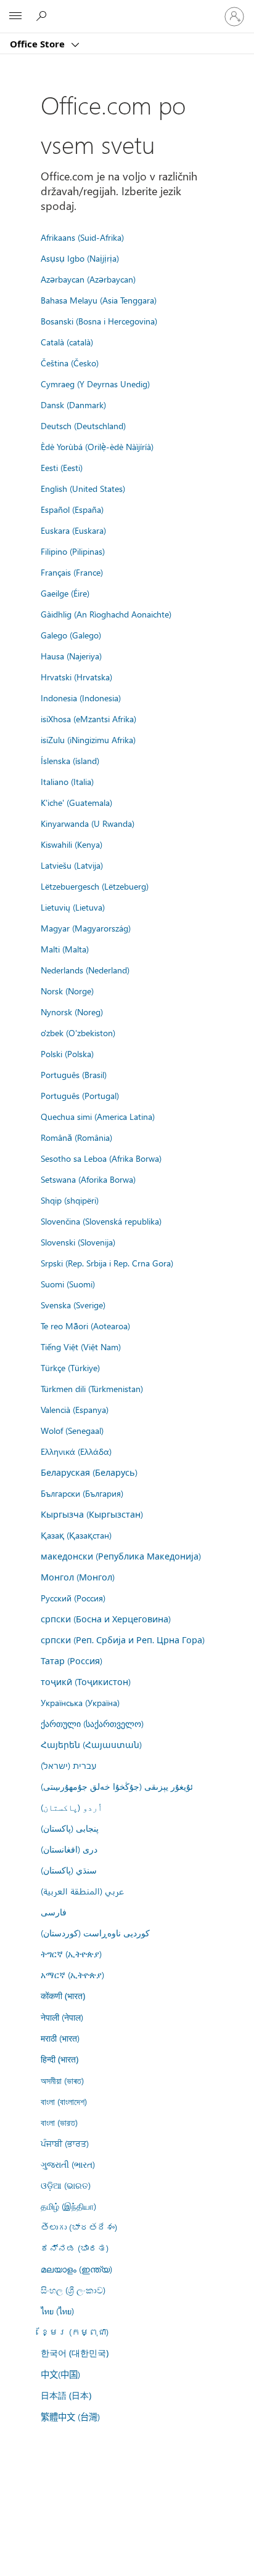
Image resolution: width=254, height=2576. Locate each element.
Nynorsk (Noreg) (72, 1012)
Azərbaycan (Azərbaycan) (88, 279)
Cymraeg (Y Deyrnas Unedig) (95, 384)
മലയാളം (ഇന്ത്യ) (76, 2269)
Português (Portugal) (80, 1095)
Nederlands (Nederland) (85, 970)
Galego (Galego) (71, 635)
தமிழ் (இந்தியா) (68, 2206)
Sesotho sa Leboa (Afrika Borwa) (101, 1158)
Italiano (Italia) (67, 781)
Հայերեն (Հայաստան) (91, 1744)
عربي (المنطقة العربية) (82, 1891)
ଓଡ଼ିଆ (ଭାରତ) (66, 2185)
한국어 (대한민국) (75, 2353)
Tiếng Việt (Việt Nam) (81, 1346)
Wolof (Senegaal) (72, 1430)
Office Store (39, 44)
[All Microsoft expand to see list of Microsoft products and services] (15, 17)
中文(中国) (60, 2374)
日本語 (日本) (66, 2395)
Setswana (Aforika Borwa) (88, 1179)
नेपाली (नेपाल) (62, 2017)
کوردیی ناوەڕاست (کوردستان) (95, 1933)
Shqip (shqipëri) (70, 1200)
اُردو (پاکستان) (72, 1807)
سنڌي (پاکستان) (69, 1870)
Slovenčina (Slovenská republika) (101, 1221)
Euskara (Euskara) (73, 530)
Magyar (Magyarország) (86, 928)
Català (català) (67, 342)
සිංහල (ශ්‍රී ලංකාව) (73, 2290)
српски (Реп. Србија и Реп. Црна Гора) (123, 1640)
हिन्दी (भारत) (59, 2059)
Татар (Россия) (72, 1660)
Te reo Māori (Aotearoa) (85, 1326)
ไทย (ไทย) (57, 2311)
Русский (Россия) (73, 1598)
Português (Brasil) (74, 1074)
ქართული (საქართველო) (92, 1723)
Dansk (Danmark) (73, 405)
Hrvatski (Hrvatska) (76, 677)
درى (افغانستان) (69, 1849)
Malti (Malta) (65, 949)
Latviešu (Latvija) (72, 865)
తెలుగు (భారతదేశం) (79, 2227)
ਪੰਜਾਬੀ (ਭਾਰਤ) (65, 2143)
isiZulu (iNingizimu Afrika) (88, 739)
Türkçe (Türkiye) (70, 1367)
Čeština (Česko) (70, 363)
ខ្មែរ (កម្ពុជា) (75, 2332)
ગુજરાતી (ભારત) (68, 2164)
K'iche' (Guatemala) (76, 802)
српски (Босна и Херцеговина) (106, 1619)
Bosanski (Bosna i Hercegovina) (99, 321)
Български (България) (82, 1493)
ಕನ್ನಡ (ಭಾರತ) (75, 2248)
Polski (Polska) (67, 1053)
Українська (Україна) (80, 1702)
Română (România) (76, 1137)
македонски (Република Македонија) (121, 1556)
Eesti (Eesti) (62, 467)
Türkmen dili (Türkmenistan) (92, 1388)
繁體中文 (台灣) (70, 2417)
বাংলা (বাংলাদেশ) (64, 2101)
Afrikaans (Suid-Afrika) (82, 237)
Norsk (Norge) (67, 991)
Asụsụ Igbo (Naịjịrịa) (80, 258)
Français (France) (72, 572)
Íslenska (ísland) (70, 760)
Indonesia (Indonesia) (81, 698)
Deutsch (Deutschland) (83, 425)
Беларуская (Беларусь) (89, 1472)
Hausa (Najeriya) (71, 656)
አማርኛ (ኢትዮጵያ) (72, 1974)
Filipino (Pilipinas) (73, 551)
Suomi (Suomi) (68, 1284)
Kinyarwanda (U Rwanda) (88, 823)
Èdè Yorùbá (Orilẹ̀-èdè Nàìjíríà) (97, 446)
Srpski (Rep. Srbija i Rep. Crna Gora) (107, 1263)
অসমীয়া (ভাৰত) (62, 2080)
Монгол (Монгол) (78, 1577)
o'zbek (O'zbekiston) (78, 1032)
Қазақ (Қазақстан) (76, 1535)
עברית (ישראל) (68, 1765)
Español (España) (72, 509)
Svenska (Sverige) (73, 1305)
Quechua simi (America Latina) (98, 1116)
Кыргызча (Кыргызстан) (92, 1514)
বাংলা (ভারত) (59, 2122)
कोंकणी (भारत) (63, 1996)
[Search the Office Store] (43, 16)
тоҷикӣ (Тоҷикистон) (86, 1681)
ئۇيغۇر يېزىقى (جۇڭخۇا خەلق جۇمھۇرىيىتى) (117, 1786)
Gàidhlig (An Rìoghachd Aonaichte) (106, 614)
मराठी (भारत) (60, 2038)
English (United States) (83, 488)
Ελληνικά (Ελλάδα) (76, 1451)
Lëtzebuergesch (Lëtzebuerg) (95, 886)
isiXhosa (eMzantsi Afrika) (88, 718)
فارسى (54, 1912)
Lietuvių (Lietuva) (73, 907)
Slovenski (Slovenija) (78, 1242)
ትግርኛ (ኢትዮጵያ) (71, 1954)
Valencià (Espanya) (75, 1409)
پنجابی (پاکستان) (70, 1828)
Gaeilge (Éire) (65, 593)
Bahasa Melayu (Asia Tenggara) (99, 300)
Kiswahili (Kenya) (72, 844)
